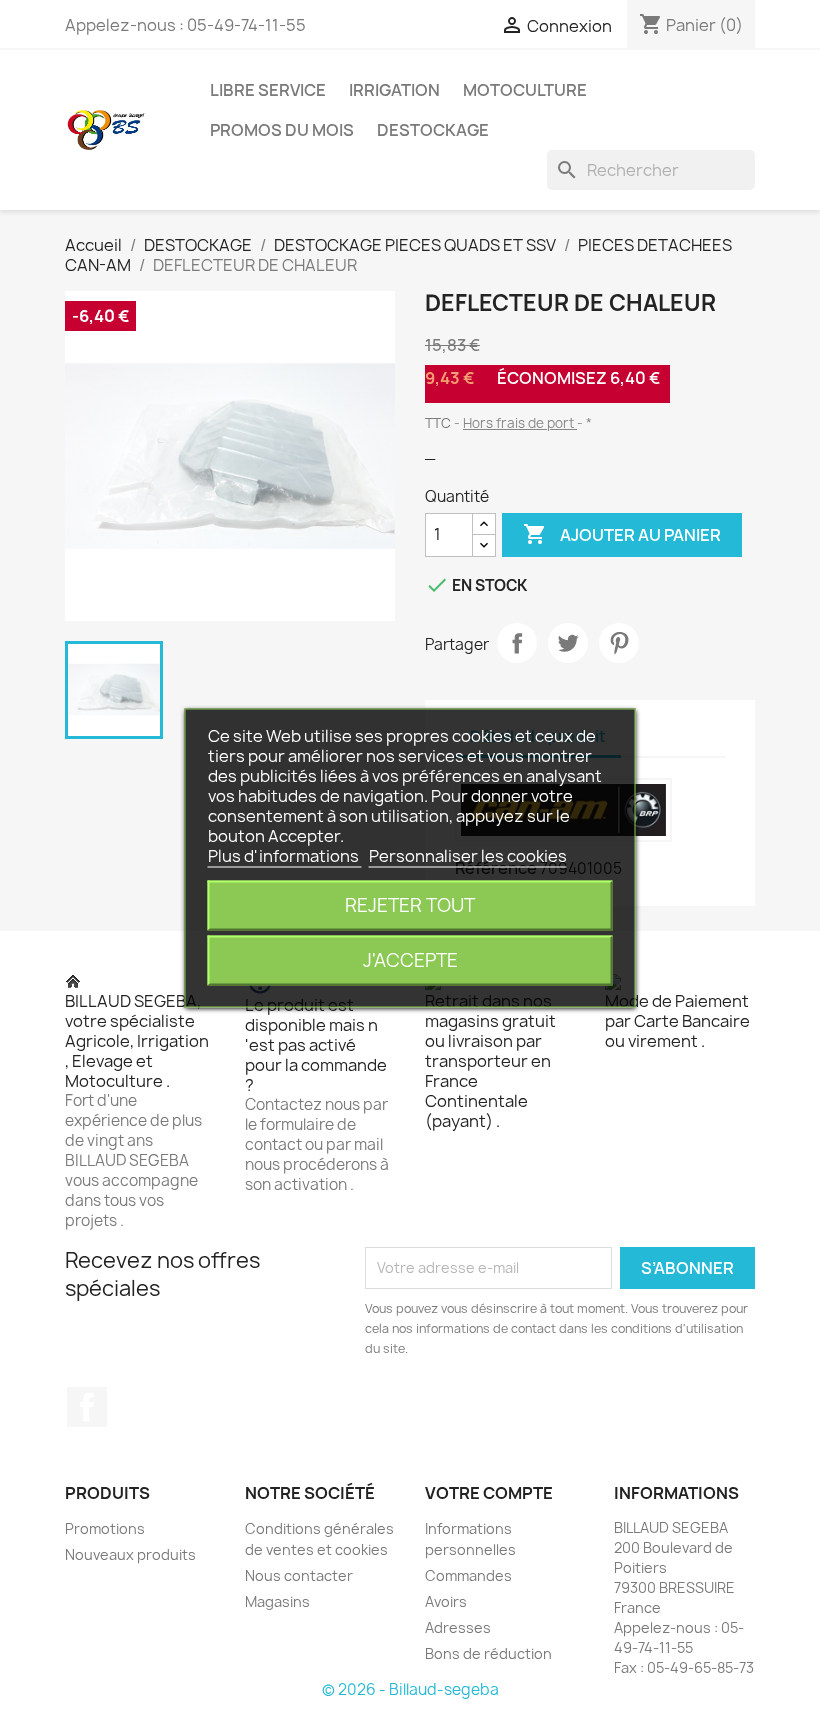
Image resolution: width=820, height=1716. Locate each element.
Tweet (568, 643)
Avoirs (446, 1601)
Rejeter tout (410, 905)
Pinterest (619, 643)
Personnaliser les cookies (468, 856)
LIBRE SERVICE (268, 90)
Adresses (458, 1627)
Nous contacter (299, 1575)
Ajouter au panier (622, 534)
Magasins (277, 1601)
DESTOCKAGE (433, 130)
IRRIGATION (394, 90)
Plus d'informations (285, 856)
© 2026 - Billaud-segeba (410, 1689)
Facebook (87, 1407)
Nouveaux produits (130, 1554)
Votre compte (489, 1493)
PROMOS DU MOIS (282, 130)
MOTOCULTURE (525, 90)
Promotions (105, 1528)
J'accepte (410, 960)
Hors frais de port (520, 423)
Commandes (468, 1575)
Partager (517, 643)
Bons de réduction (488, 1653)
